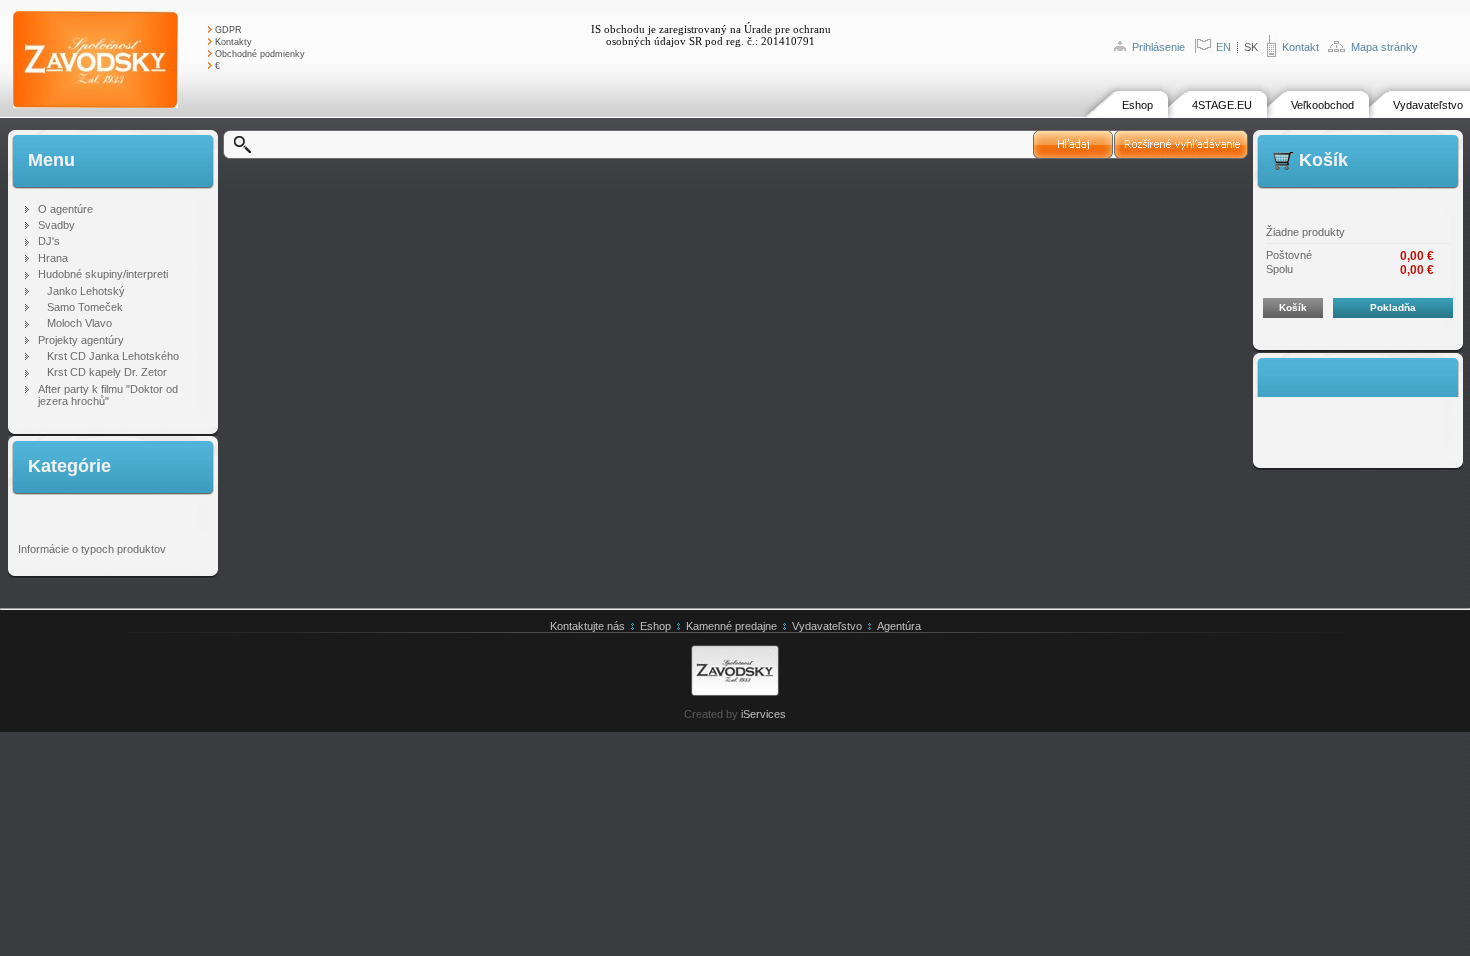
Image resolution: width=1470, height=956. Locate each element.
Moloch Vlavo (79, 323)
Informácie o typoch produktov (92, 549)
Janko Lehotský (86, 291)
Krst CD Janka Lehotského (113, 356)
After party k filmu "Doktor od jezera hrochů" (108, 395)
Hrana (53, 258)
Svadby (56, 225)
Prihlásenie (1158, 47)
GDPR (228, 30)
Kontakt (1300, 47)
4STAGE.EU (1222, 105)
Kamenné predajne (731, 626)
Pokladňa (1393, 307)
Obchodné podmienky (260, 54)
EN (1223, 47)
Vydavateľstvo (1428, 105)
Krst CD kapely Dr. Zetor (107, 372)
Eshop (1137, 105)
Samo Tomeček (85, 307)
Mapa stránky (1384, 47)
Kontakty (233, 42)
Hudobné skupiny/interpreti (103, 274)
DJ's (49, 241)
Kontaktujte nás (587, 626)
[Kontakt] (1271, 53)
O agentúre (65, 209)
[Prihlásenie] (1119, 47)
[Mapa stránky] (1336, 48)
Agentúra (899, 626)
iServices (763, 714)
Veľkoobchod (1322, 105)
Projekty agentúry (81, 340)
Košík (1293, 307)
